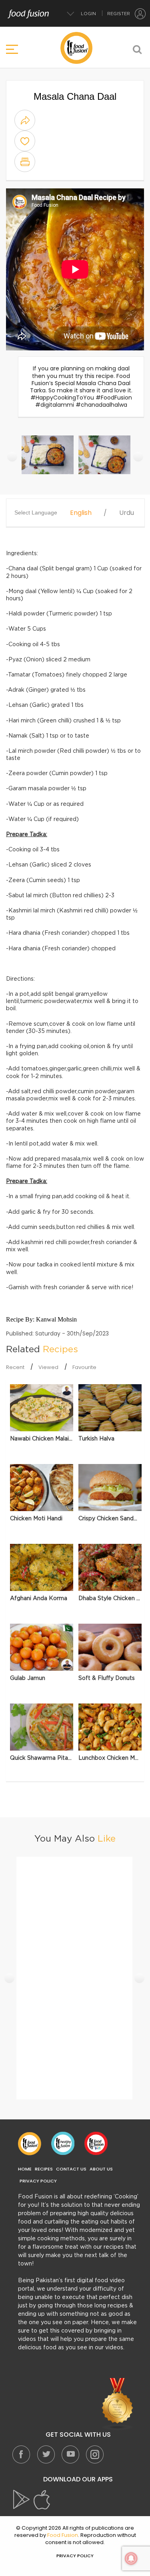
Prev (12, 456)
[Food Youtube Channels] (118, 2404)
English (81, 513)
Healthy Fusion (63, 2143)
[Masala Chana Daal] (48, 459)
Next (138, 456)
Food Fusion (30, 2143)
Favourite (84, 1367)
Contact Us (71, 2169)
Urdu (127, 513)
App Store (42, 2500)
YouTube (70, 2454)
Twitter (46, 2454)
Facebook (21, 2454)
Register (119, 14)
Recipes (44, 2169)
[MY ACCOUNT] (140, 14)
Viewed (48, 1367)
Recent (15, 1367)
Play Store (22, 2500)
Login (88, 14)
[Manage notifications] (131, 2558)
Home (25, 2169)
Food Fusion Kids (96, 2143)
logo (76, 48)
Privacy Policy (38, 2181)
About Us (101, 2169)
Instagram (94, 2454)
